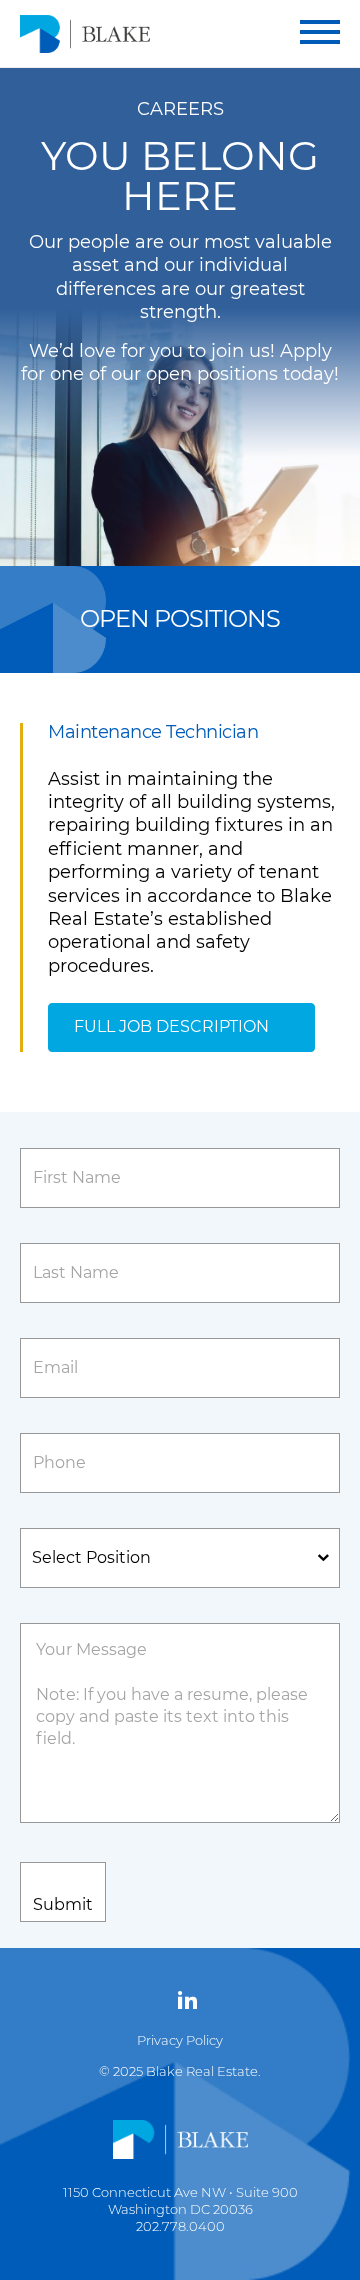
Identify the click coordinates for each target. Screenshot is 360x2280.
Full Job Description (171, 1026)
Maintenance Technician (153, 732)
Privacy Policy (180, 2040)
